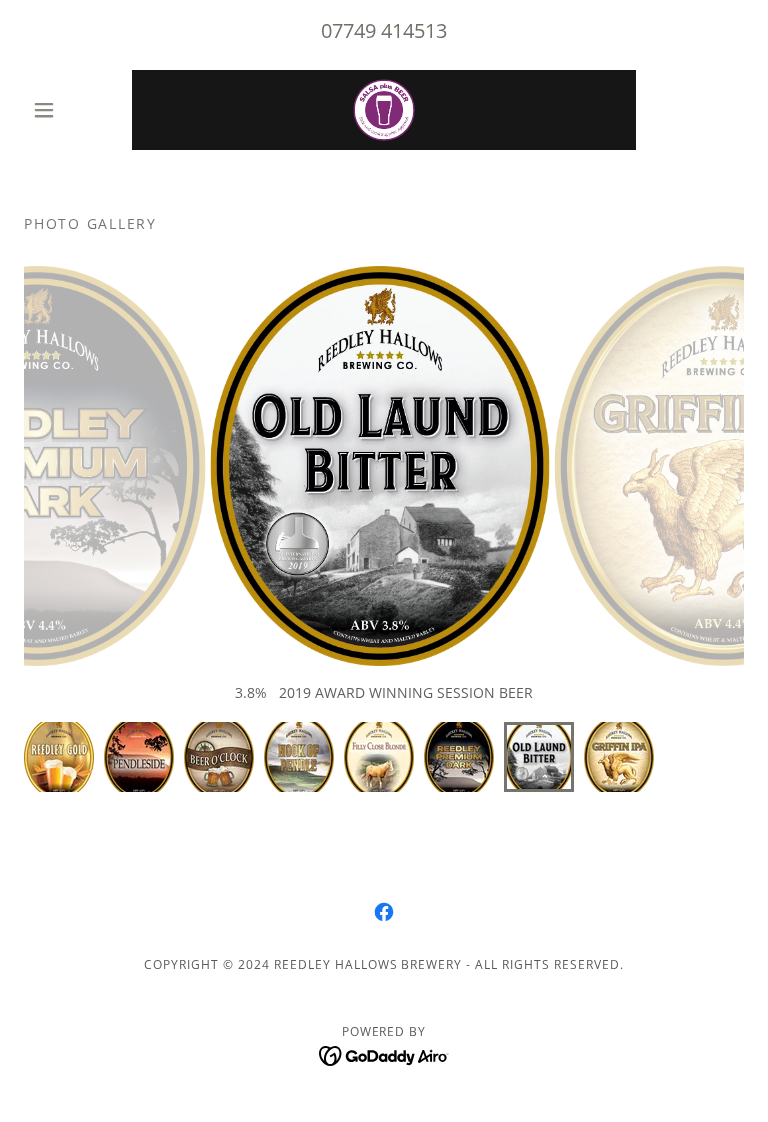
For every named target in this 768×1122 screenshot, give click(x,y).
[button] (78, 110)
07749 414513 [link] (384, 30)
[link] (384, 110)
